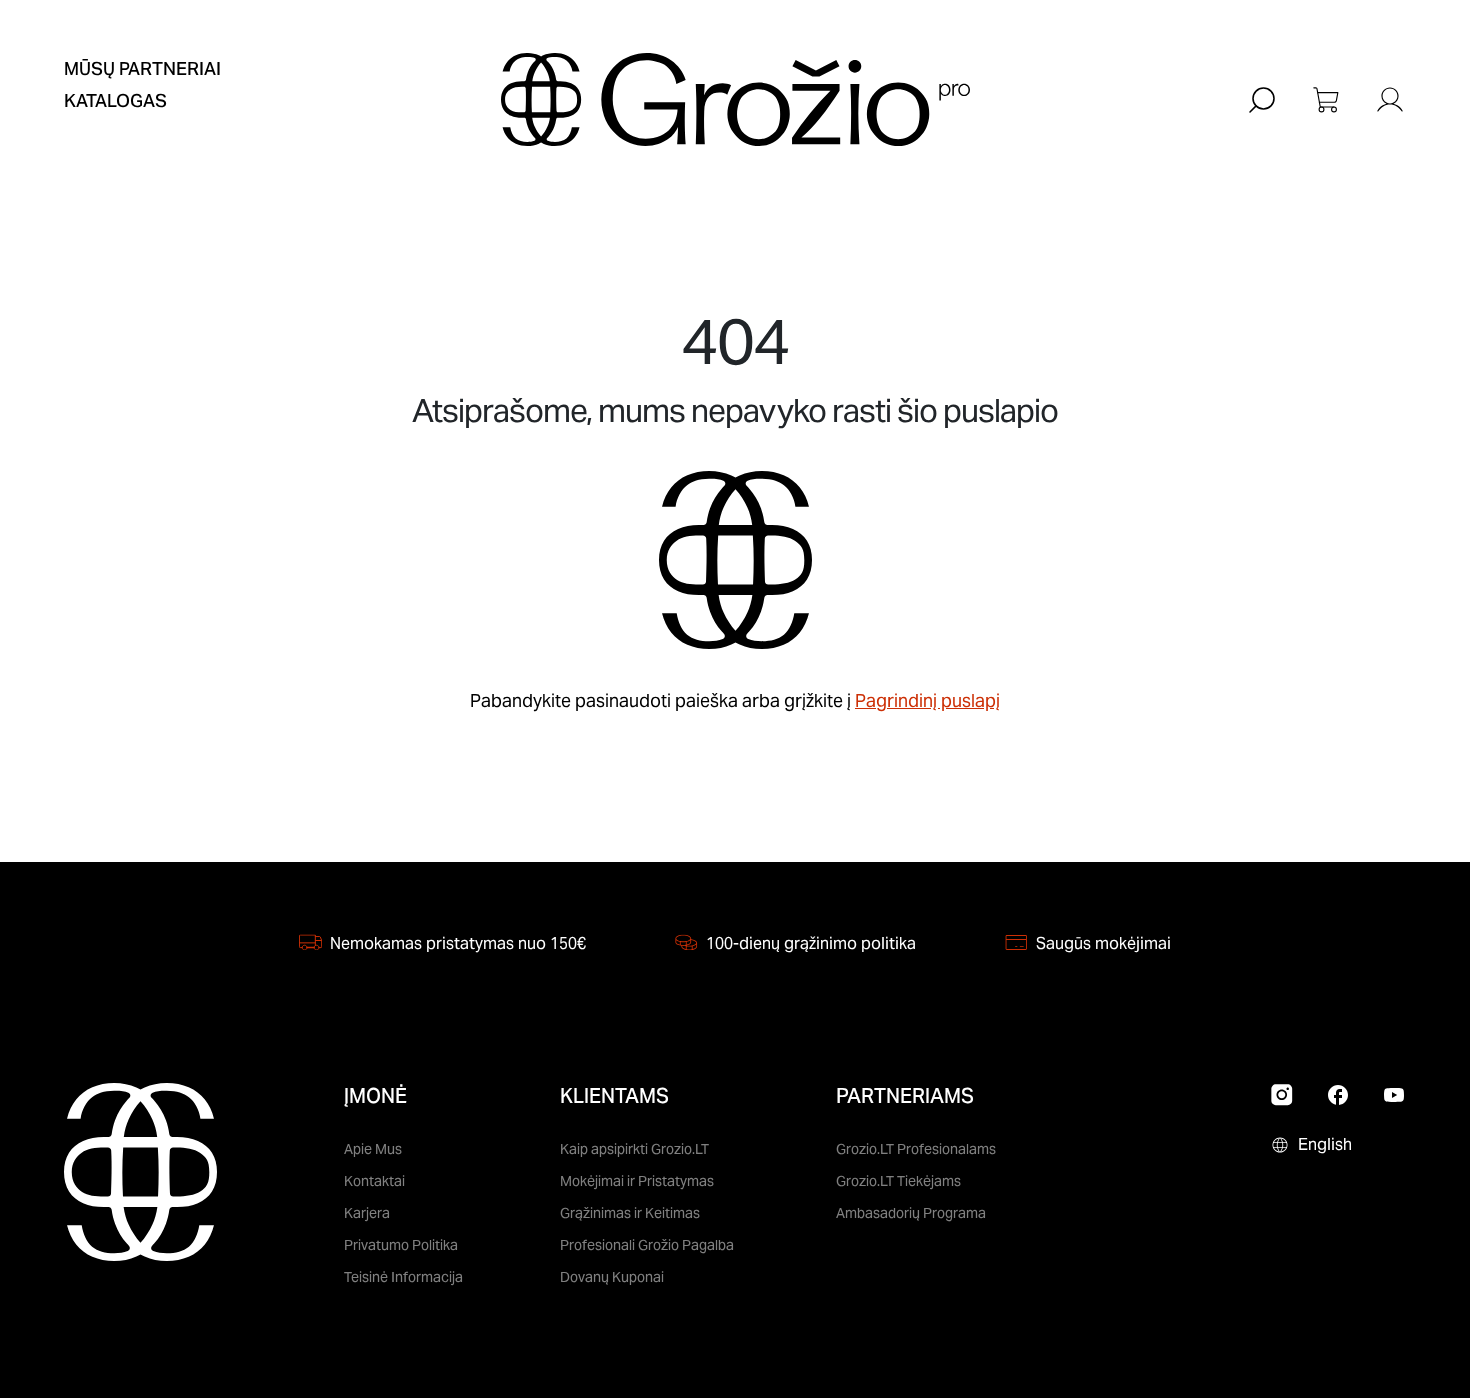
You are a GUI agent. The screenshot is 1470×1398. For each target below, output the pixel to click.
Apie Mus (373, 1149)
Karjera (367, 1213)
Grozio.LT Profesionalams (916, 1149)
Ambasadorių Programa (911, 1213)
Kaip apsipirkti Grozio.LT (634, 1149)
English (1325, 1144)
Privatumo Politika (401, 1245)
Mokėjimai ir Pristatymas (637, 1181)
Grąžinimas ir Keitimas (630, 1213)
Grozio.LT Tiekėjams (898, 1181)
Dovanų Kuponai (612, 1277)
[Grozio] (735, 100)
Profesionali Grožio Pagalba (647, 1245)
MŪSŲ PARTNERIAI (142, 68)
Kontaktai (374, 1181)
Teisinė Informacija (403, 1277)
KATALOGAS (115, 100)
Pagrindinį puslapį (927, 700)
